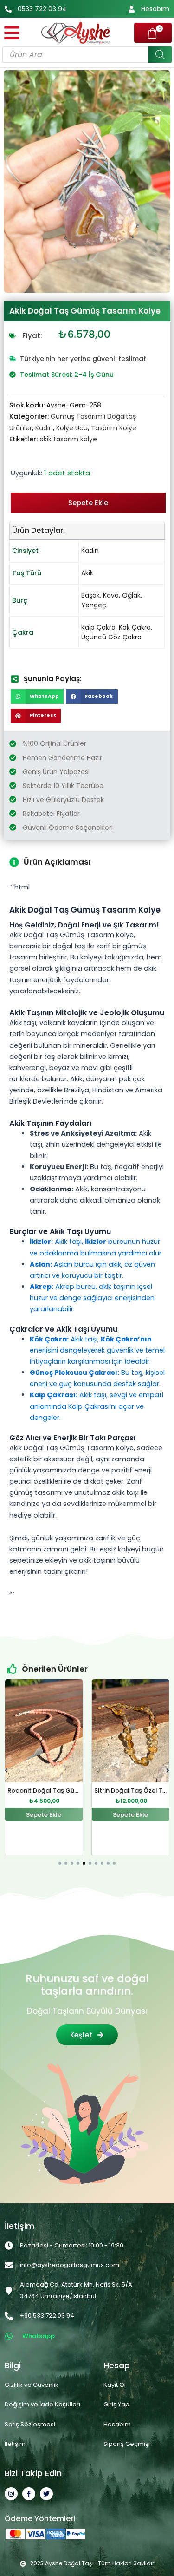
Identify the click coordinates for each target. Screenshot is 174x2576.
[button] (37, 697)
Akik (87, 573)
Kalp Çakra (98, 627)
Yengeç (94, 605)
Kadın (44, 428)
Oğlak (131, 595)
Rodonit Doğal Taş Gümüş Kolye (57, 1791)
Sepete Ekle (88, 503)
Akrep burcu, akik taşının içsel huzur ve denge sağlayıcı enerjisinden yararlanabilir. (92, 1298)
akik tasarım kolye (68, 439)
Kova (111, 595)
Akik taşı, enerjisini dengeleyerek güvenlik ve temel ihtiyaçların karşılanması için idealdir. (97, 1350)
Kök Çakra (135, 627)
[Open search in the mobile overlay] (87, 55)
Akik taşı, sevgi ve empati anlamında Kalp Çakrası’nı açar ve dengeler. (97, 1406)
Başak (90, 595)
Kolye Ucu (72, 428)
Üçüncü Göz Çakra (111, 637)
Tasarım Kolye (114, 428)
